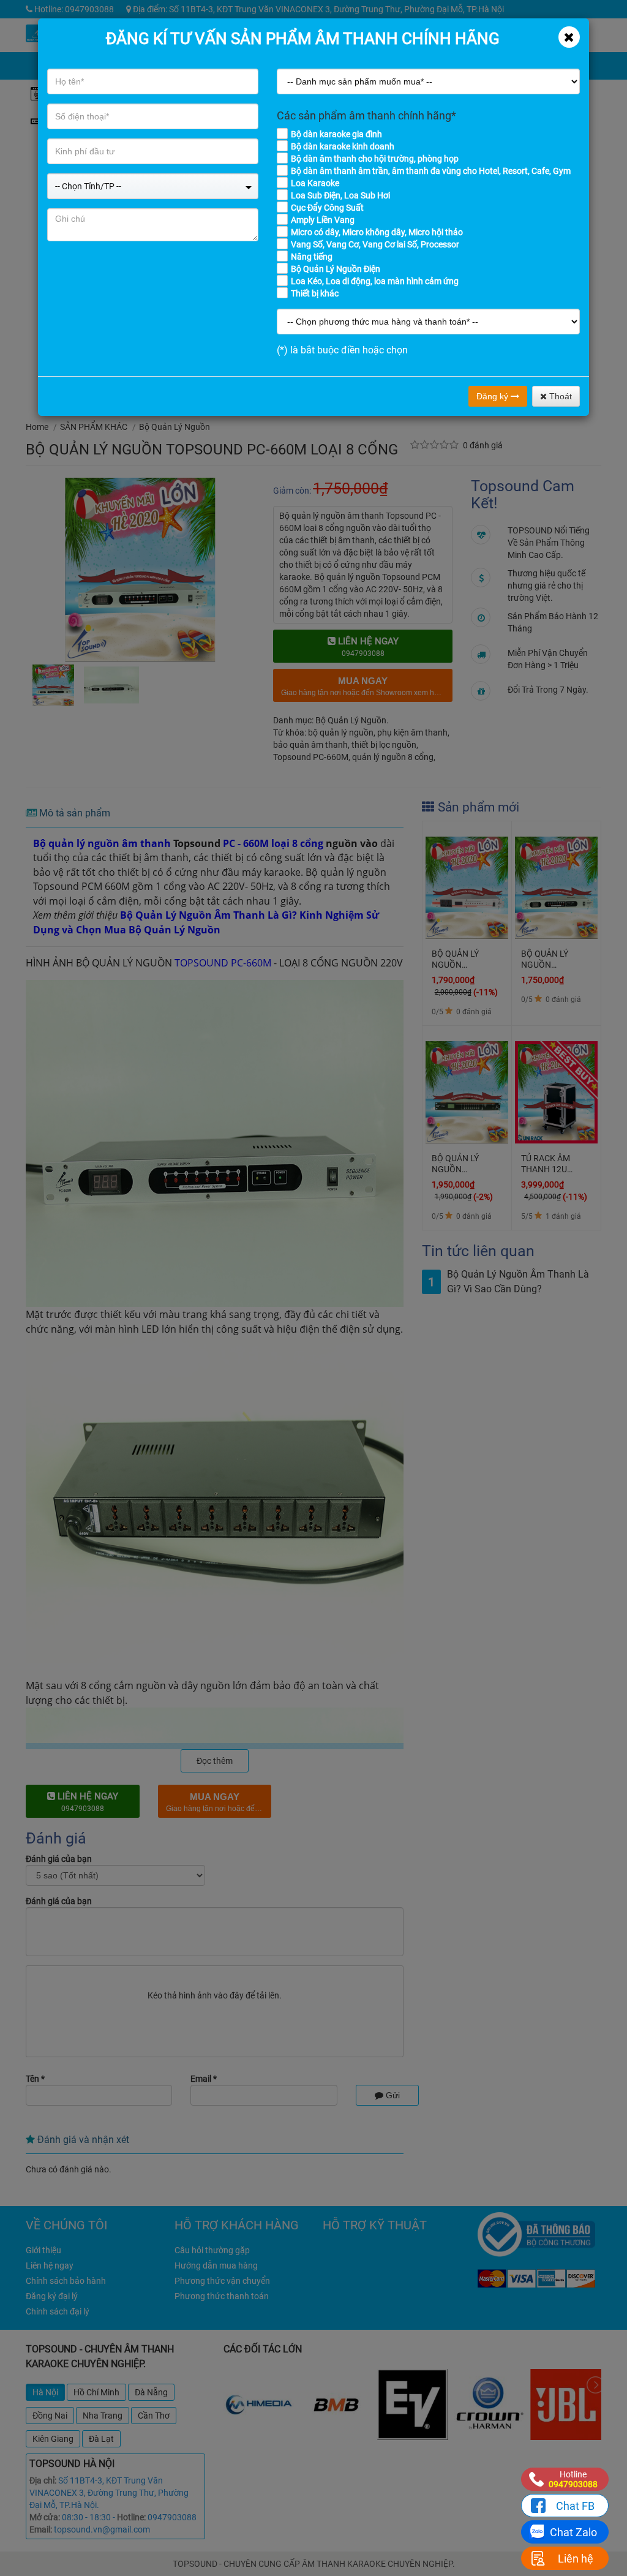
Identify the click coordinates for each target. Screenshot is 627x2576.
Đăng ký (494, 396)
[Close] (569, 37)
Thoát (559, 396)
